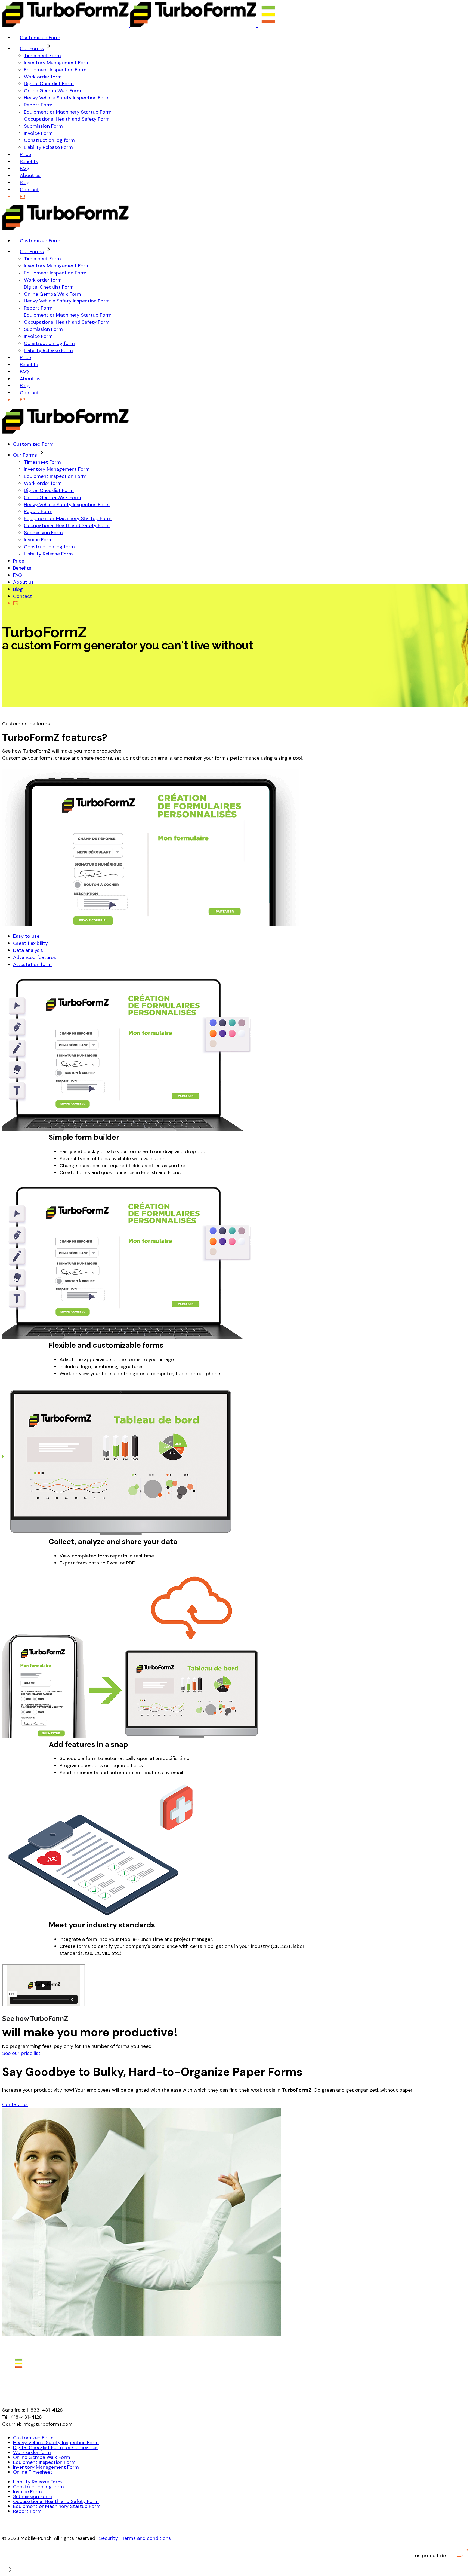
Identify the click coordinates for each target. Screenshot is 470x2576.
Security (109, 2538)
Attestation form (32, 964)
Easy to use (26, 936)
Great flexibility (30, 943)
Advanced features (35, 957)
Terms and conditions (146, 2538)
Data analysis (28, 950)
